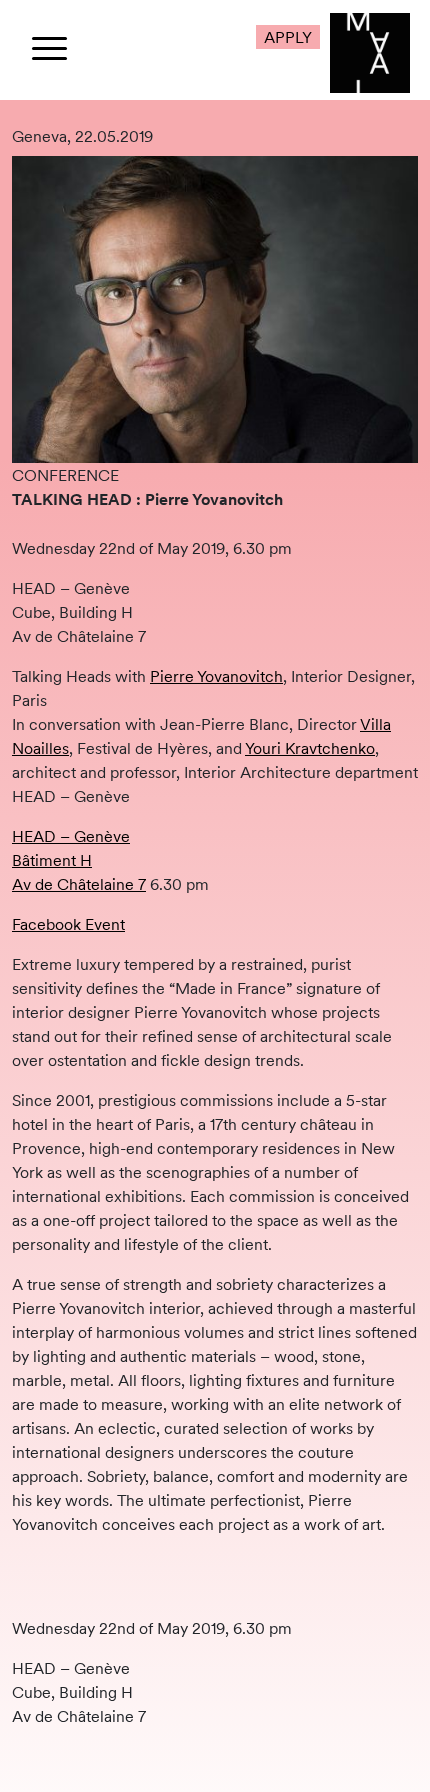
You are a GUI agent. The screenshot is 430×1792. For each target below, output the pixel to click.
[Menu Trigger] (49, 47)
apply (288, 37)
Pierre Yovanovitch (216, 676)
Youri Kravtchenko (310, 748)
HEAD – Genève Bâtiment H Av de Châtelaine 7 (79, 860)
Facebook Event (68, 924)
